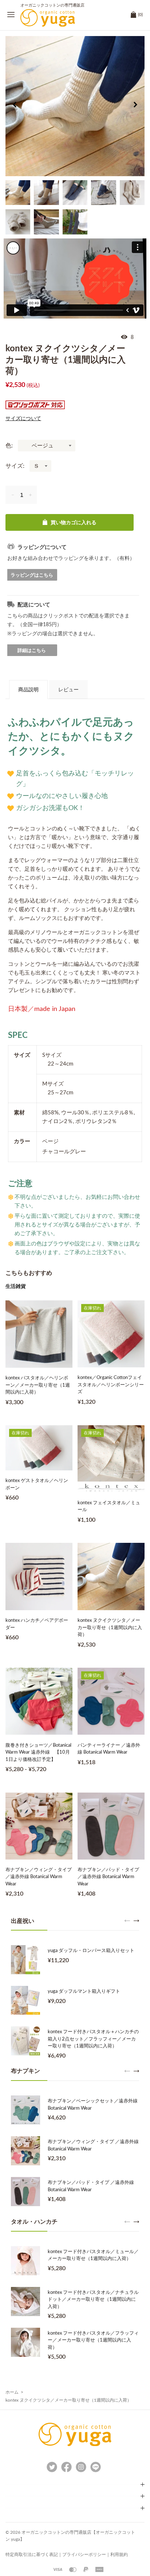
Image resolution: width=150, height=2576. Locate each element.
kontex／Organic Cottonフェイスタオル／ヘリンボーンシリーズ (111, 1385)
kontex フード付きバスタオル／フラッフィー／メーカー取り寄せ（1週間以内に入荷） (93, 2340)
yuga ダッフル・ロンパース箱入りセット (91, 1951)
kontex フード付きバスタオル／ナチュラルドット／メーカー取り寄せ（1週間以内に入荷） (93, 2300)
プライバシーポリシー (84, 2555)
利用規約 (119, 2555)
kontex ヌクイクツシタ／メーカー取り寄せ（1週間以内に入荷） (110, 1628)
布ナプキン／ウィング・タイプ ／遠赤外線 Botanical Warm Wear (39, 1877)
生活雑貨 (16, 1286)
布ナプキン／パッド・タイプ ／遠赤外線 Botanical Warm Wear (108, 1877)
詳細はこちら (32, 650)
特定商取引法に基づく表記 (32, 2555)
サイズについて (23, 419)
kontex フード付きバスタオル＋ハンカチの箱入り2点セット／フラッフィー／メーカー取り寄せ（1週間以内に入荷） (93, 2039)
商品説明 (28, 690)
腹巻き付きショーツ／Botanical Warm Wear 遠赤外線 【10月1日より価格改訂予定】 (38, 1753)
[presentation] (15, 106)
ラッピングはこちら (32, 575)
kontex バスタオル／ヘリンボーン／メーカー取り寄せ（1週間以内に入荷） (38, 1385)
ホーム (12, 2392)
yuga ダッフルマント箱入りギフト (84, 1992)
